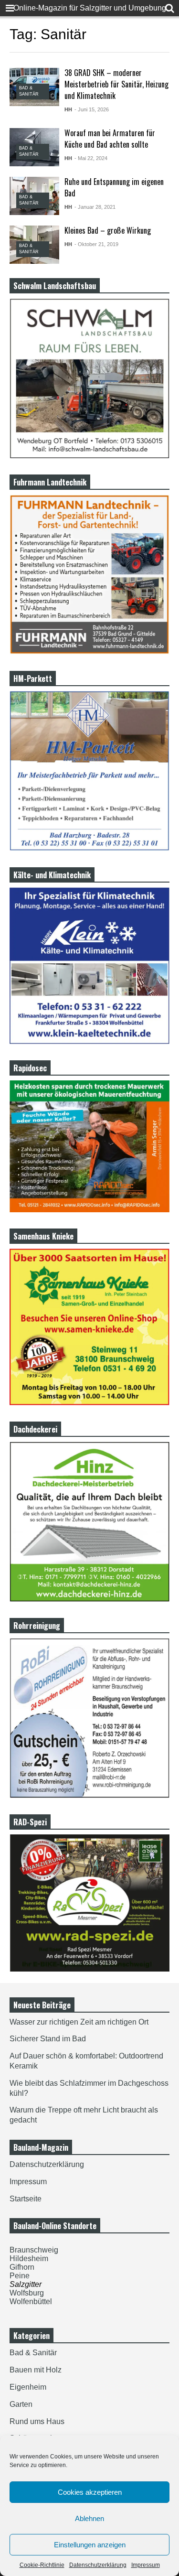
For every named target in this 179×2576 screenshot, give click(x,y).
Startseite (26, 2199)
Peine (20, 2276)
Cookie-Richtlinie (42, 2565)
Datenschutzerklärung (98, 2565)
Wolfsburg (27, 2293)
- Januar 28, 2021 (95, 207)
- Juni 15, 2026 (92, 109)
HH (68, 109)
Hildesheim (29, 2258)
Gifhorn (22, 2267)
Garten (21, 2404)
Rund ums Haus (37, 2421)
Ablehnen (89, 2518)
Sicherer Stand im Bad (48, 2039)
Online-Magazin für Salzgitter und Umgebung (90, 8)
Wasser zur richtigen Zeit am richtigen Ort (79, 2022)
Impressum (146, 2565)
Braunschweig (34, 2250)
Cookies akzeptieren (90, 2492)
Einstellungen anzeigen (90, 2545)
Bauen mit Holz (36, 2370)
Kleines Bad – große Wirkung (108, 230)
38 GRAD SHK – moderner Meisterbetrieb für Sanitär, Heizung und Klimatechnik (116, 84)
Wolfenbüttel (31, 2301)
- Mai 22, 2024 (91, 158)
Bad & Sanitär (33, 2353)
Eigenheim (28, 2387)
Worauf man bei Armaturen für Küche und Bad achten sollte (110, 139)
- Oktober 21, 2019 (96, 244)
